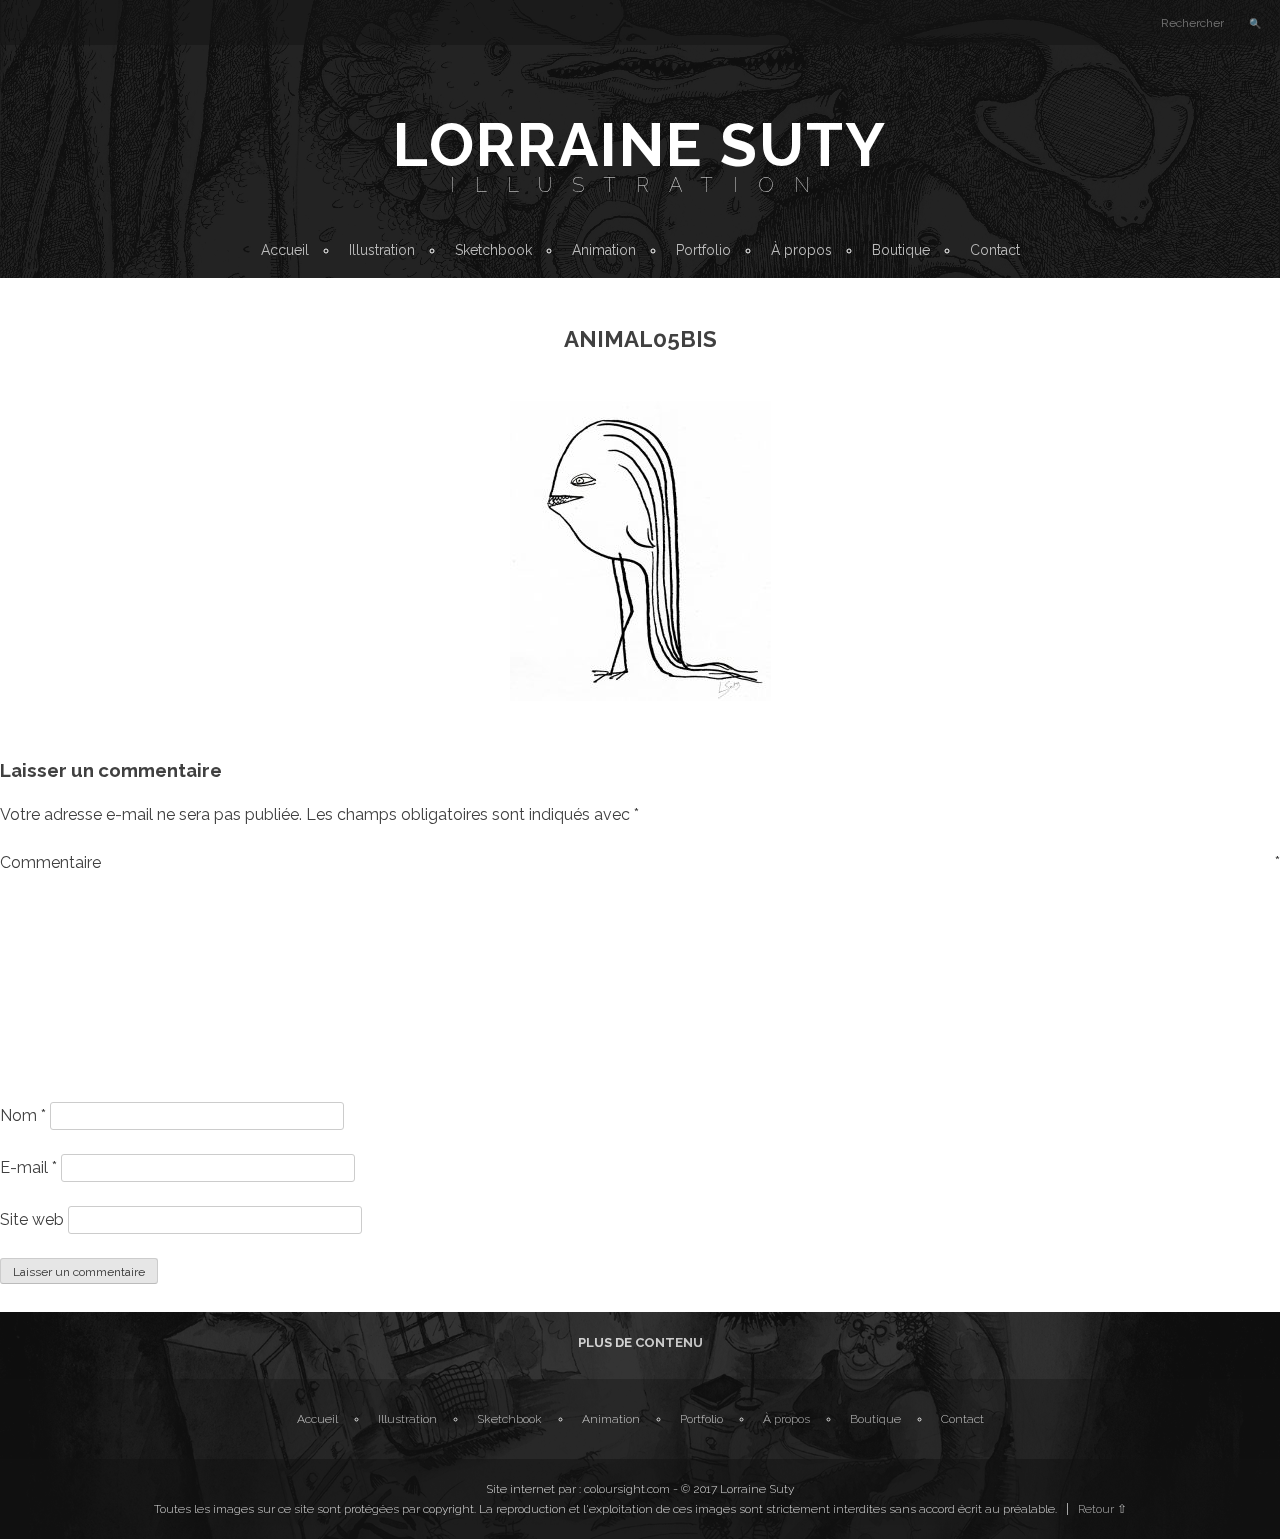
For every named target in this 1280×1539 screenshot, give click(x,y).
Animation (604, 250)
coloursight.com (627, 1489)
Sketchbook (493, 250)
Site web (32, 1219)
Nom (23, 1115)
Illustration (640, 185)
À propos (801, 250)
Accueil (285, 250)
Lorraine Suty (640, 145)
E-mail (28, 1167)
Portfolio (703, 250)
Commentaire (640, 862)
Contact (995, 250)
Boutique (901, 250)
